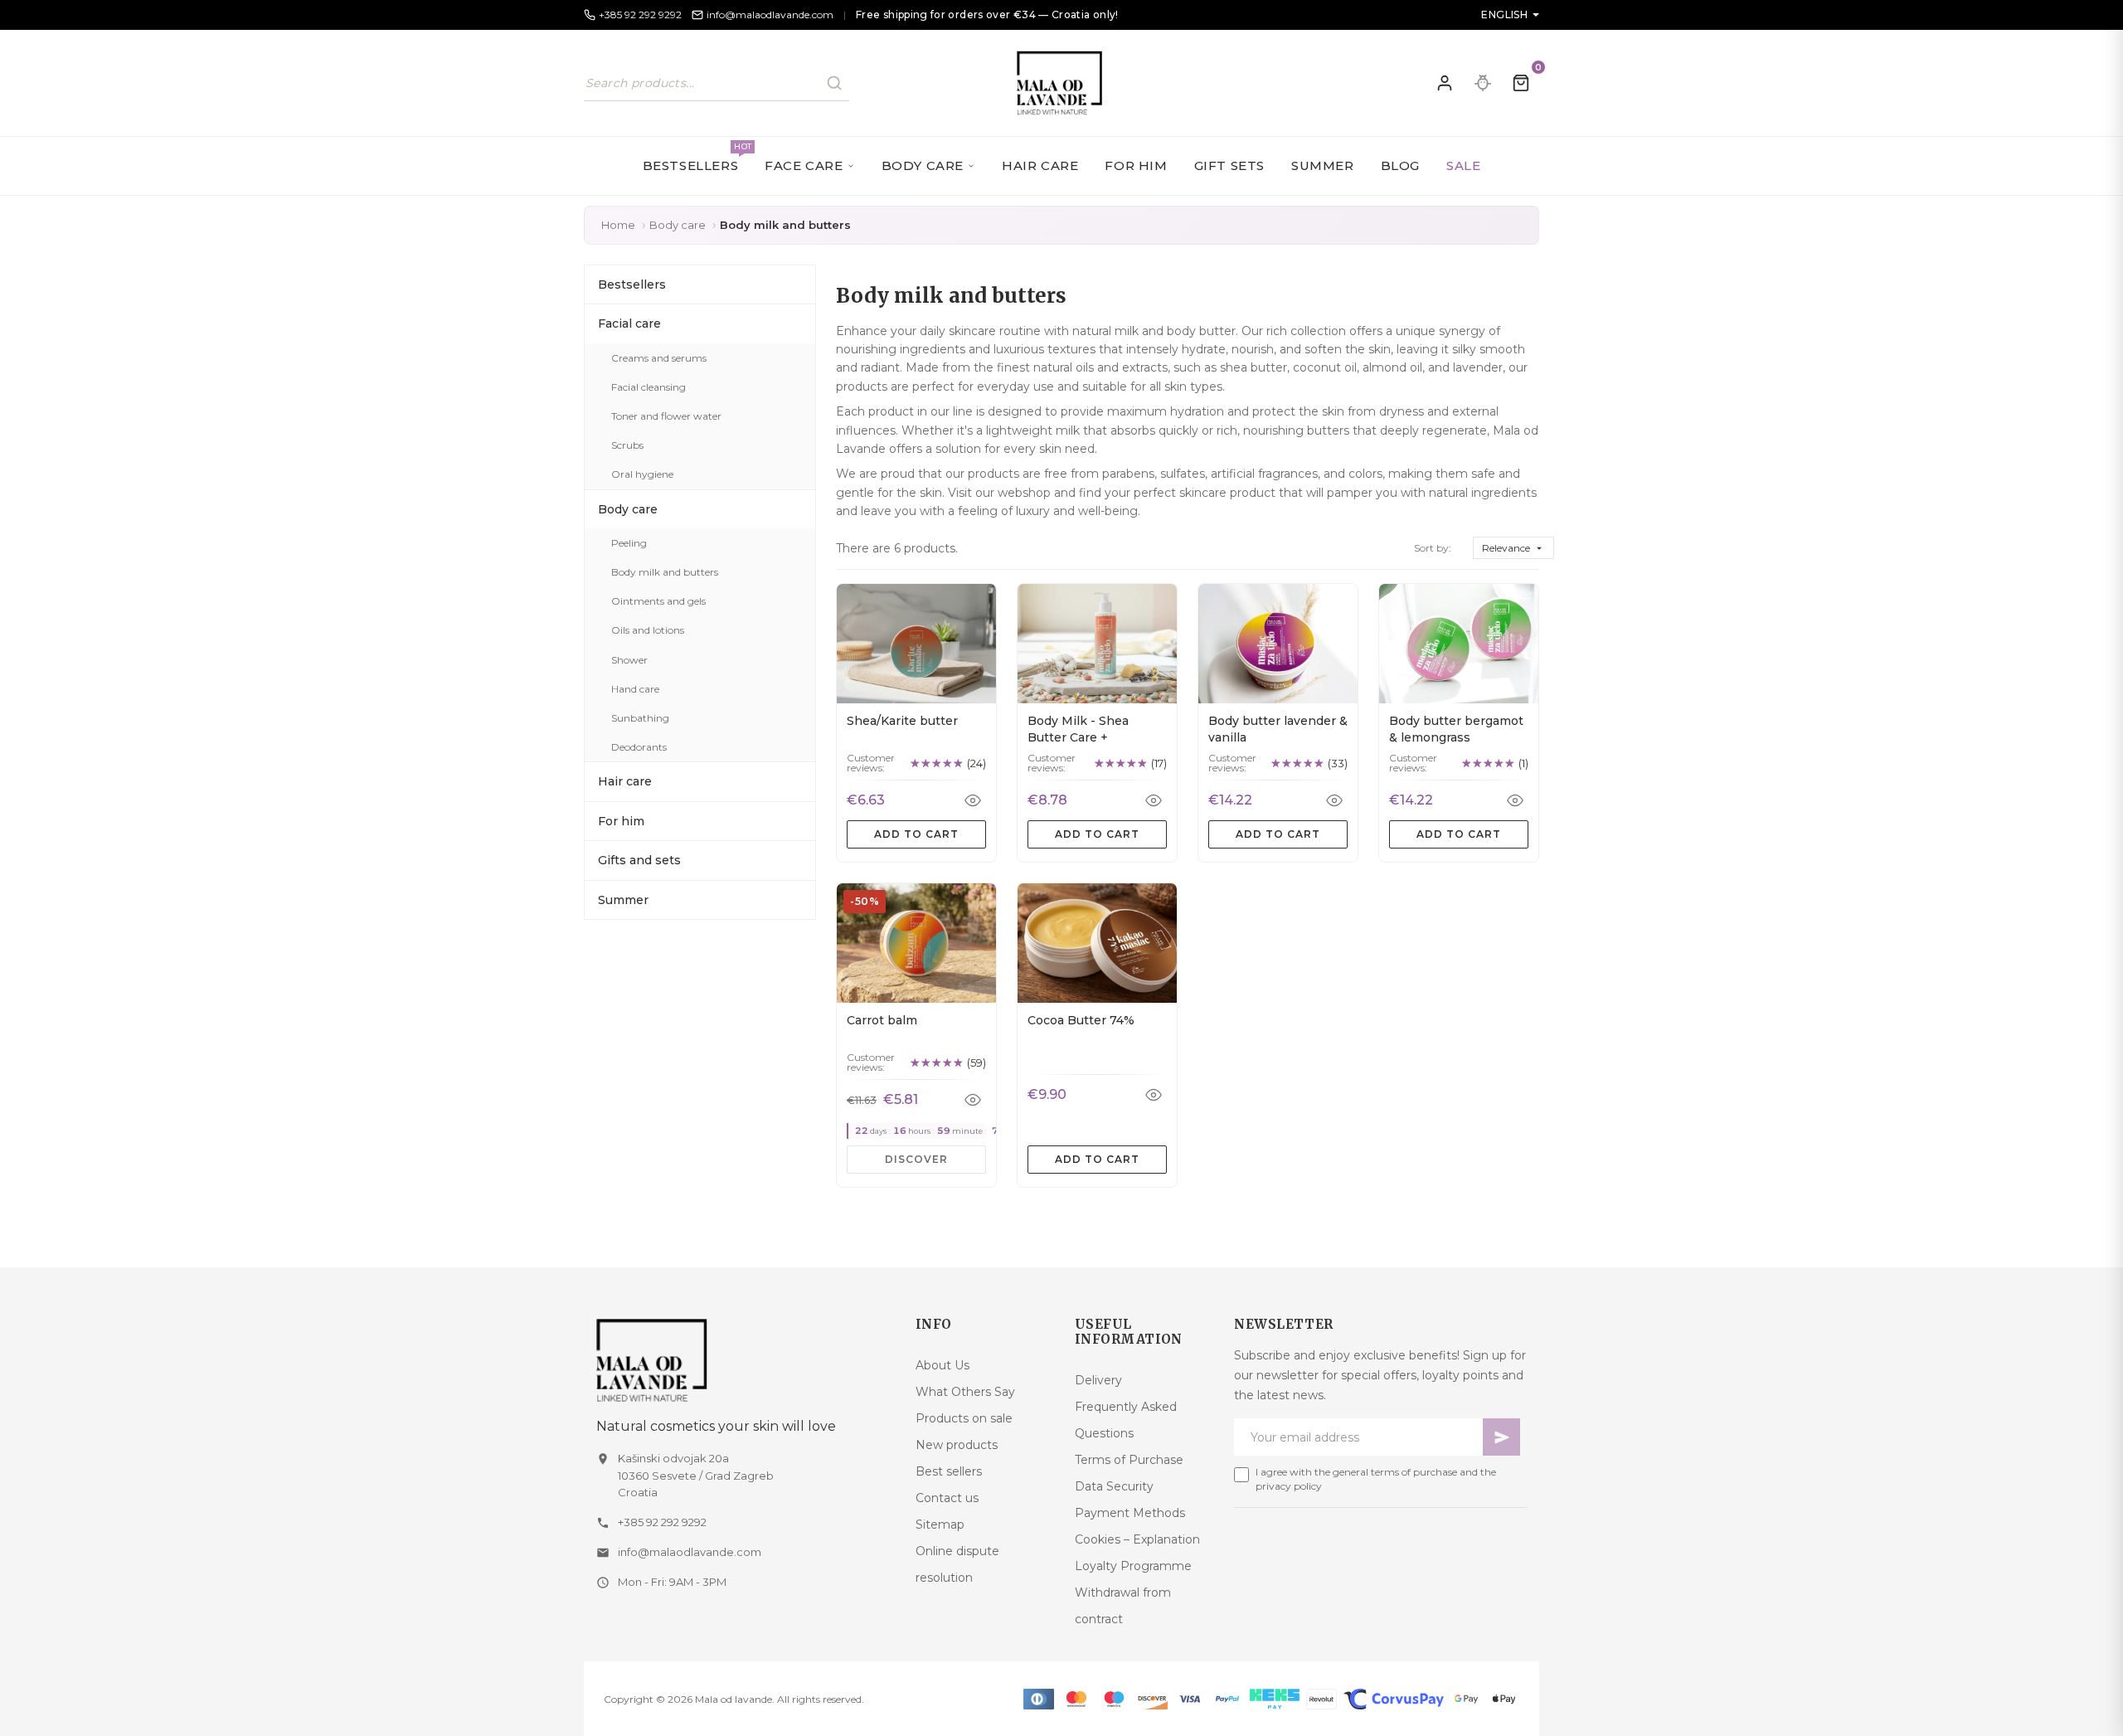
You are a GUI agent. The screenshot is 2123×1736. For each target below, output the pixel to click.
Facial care (629, 323)
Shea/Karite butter (902, 721)
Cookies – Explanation (1137, 1539)
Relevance (1513, 548)
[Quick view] (973, 800)
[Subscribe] (1501, 1437)
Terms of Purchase (1129, 1460)
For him (621, 821)
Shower (629, 660)
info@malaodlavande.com (690, 1552)
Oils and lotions (648, 630)
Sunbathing (640, 718)
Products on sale (964, 1418)
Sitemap (940, 1524)
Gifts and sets (639, 860)
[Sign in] (1445, 83)
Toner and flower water (666, 416)
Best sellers (949, 1471)
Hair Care (1040, 165)
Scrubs (627, 445)
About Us (942, 1365)
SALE (1463, 165)
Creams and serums (659, 358)
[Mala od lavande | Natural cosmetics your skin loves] (743, 1360)
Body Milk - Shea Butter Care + (1078, 729)
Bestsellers (697, 157)
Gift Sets (1229, 165)
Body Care (923, 165)
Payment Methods (1130, 1513)
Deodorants (639, 747)
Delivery (1098, 1380)
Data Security (1114, 1486)
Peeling (629, 543)
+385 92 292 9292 (662, 1522)
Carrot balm (882, 1020)
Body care (628, 509)
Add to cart (916, 834)
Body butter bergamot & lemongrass (1456, 729)
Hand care (635, 689)
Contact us (947, 1498)
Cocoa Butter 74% (1081, 1020)
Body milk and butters (665, 572)
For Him (1136, 165)
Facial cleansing (649, 387)
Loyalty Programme (1133, 1566)
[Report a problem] (1483, 83)
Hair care (625, 781)
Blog (1400, 165)
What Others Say (965, 1392)
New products (957, 1445)
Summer (1323, 165)
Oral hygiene (642, 474)
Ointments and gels (658, 601)
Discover (916, 1159)
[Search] (834, 83)
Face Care (804, 165)
